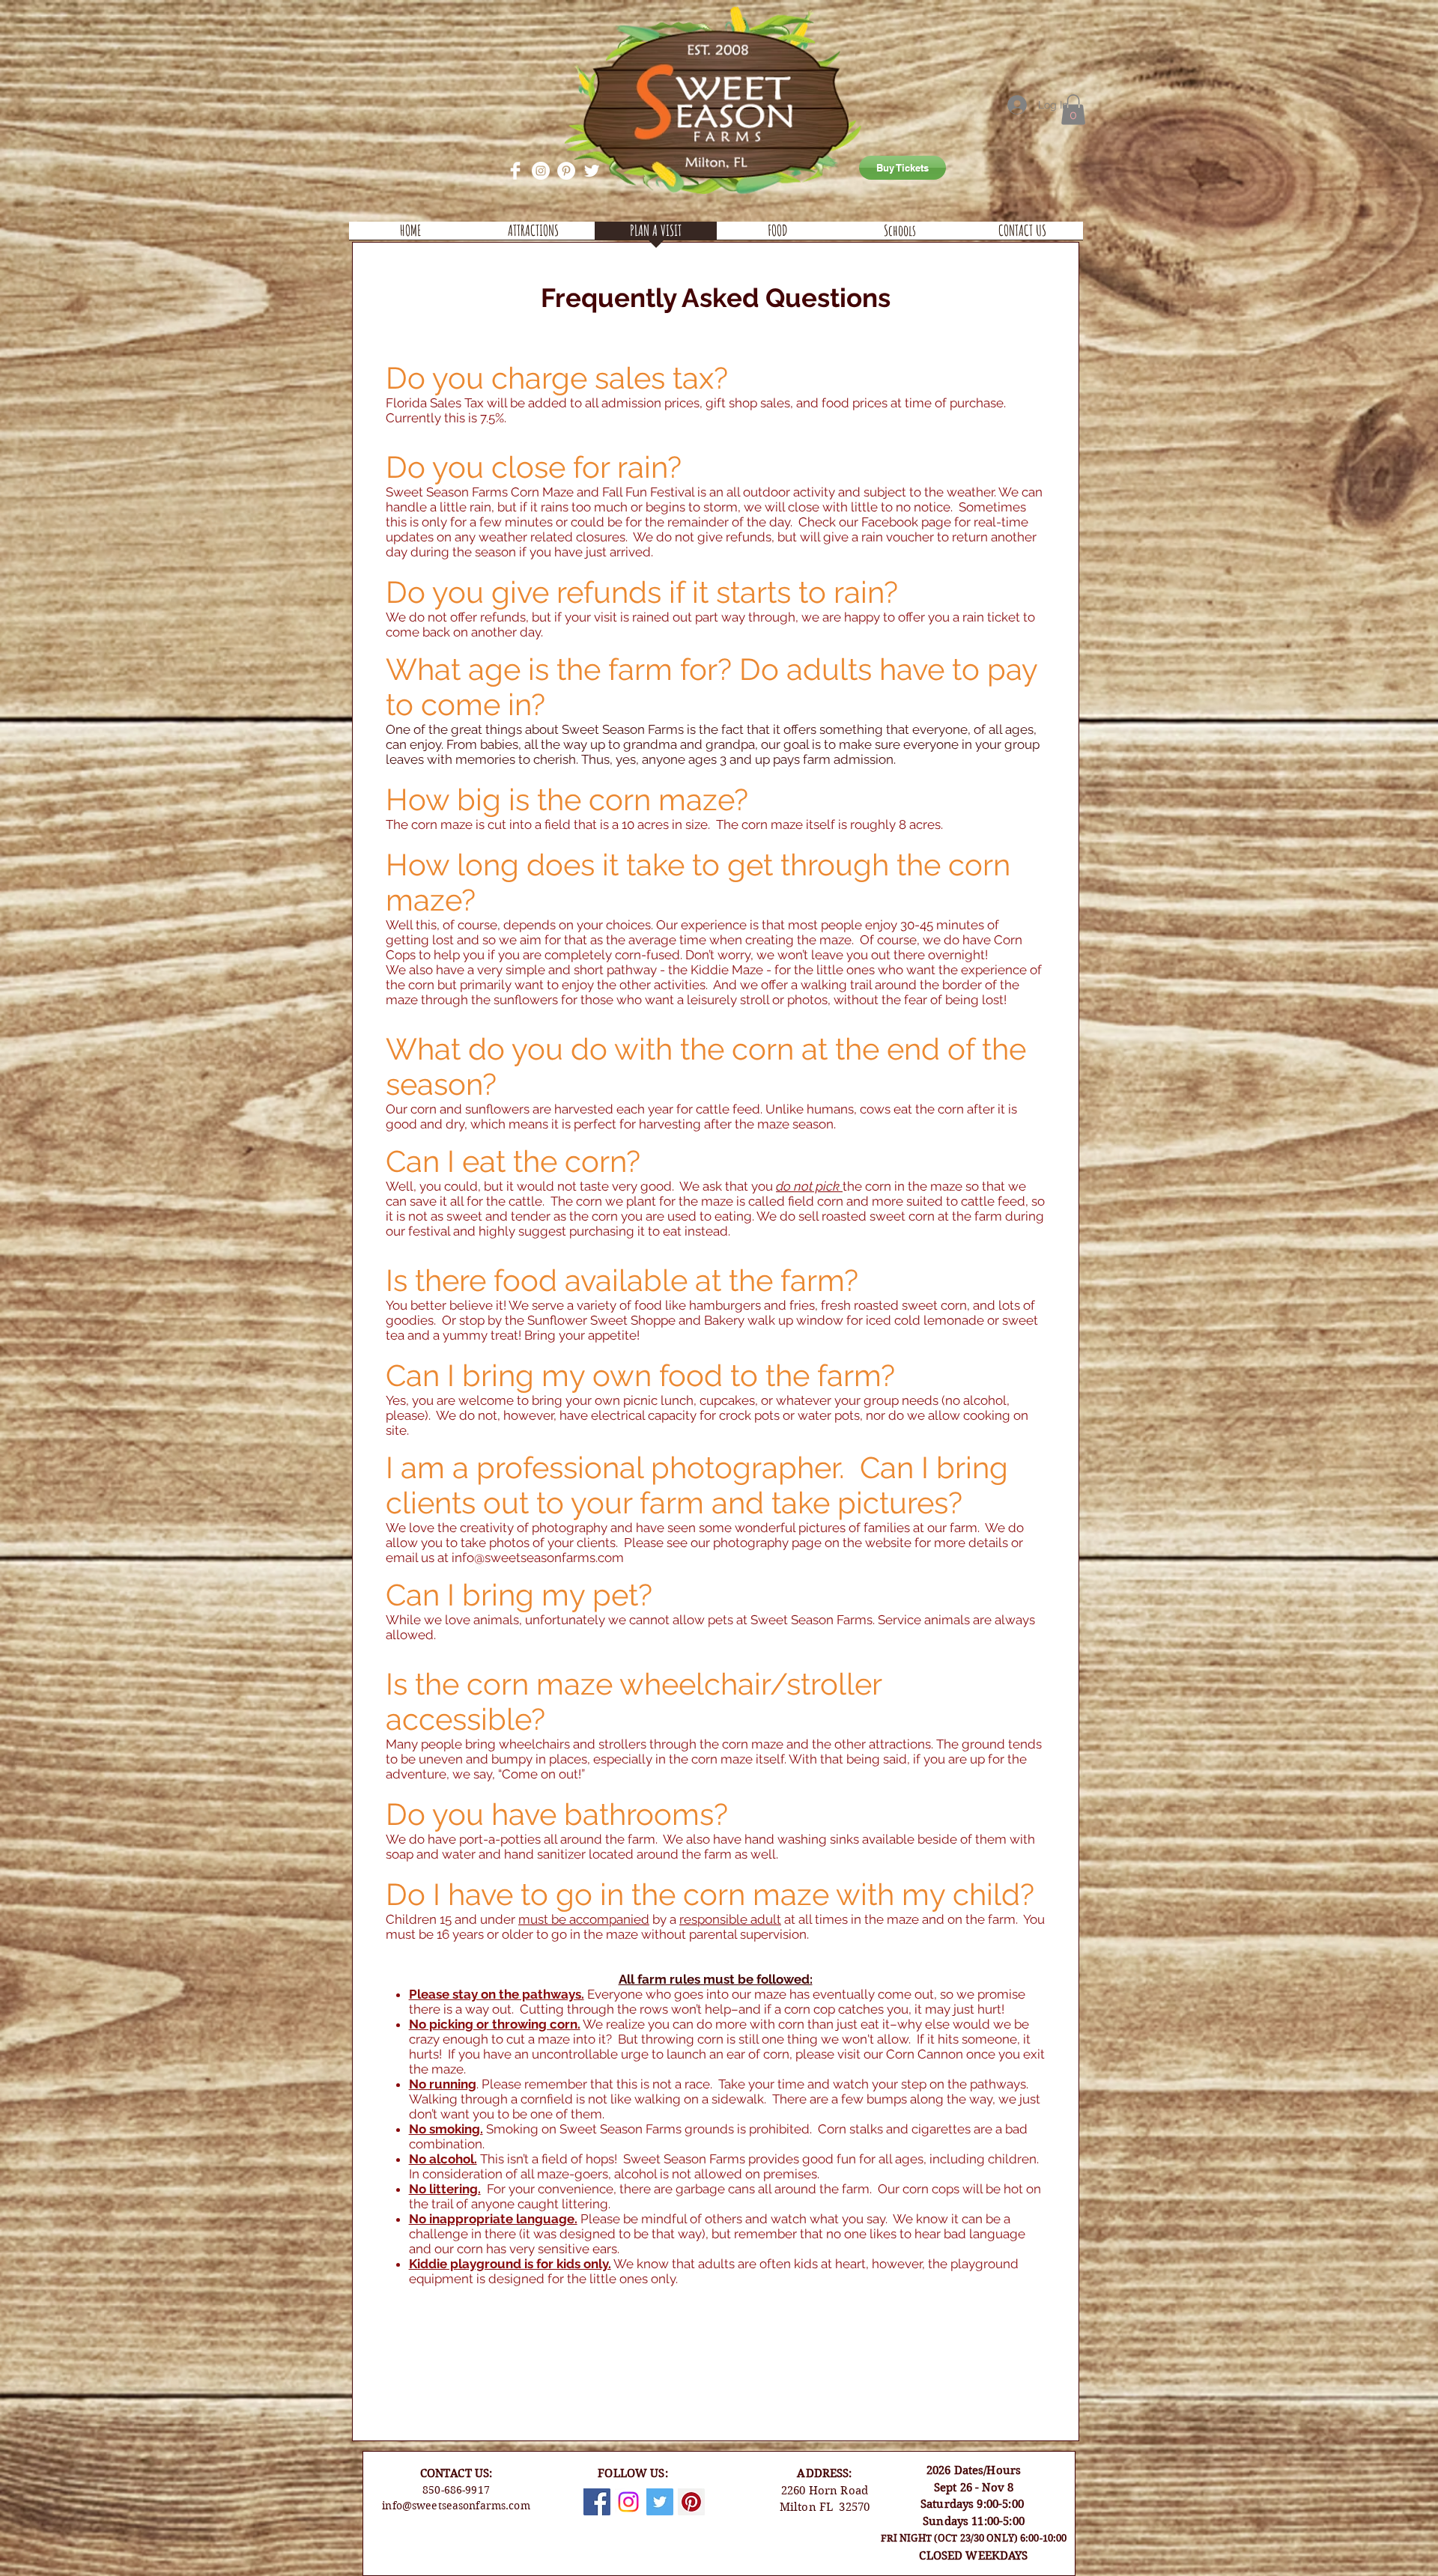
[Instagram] (628, 2502)
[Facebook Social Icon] (597, 2502)
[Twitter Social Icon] (660, 2502)
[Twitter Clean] (592, 171)
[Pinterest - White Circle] (566, 171)
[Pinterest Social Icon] (691, 2502)
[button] (1073, 110)
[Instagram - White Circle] (541, 171)
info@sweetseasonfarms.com (538, 1558)
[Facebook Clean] (515, 171)
